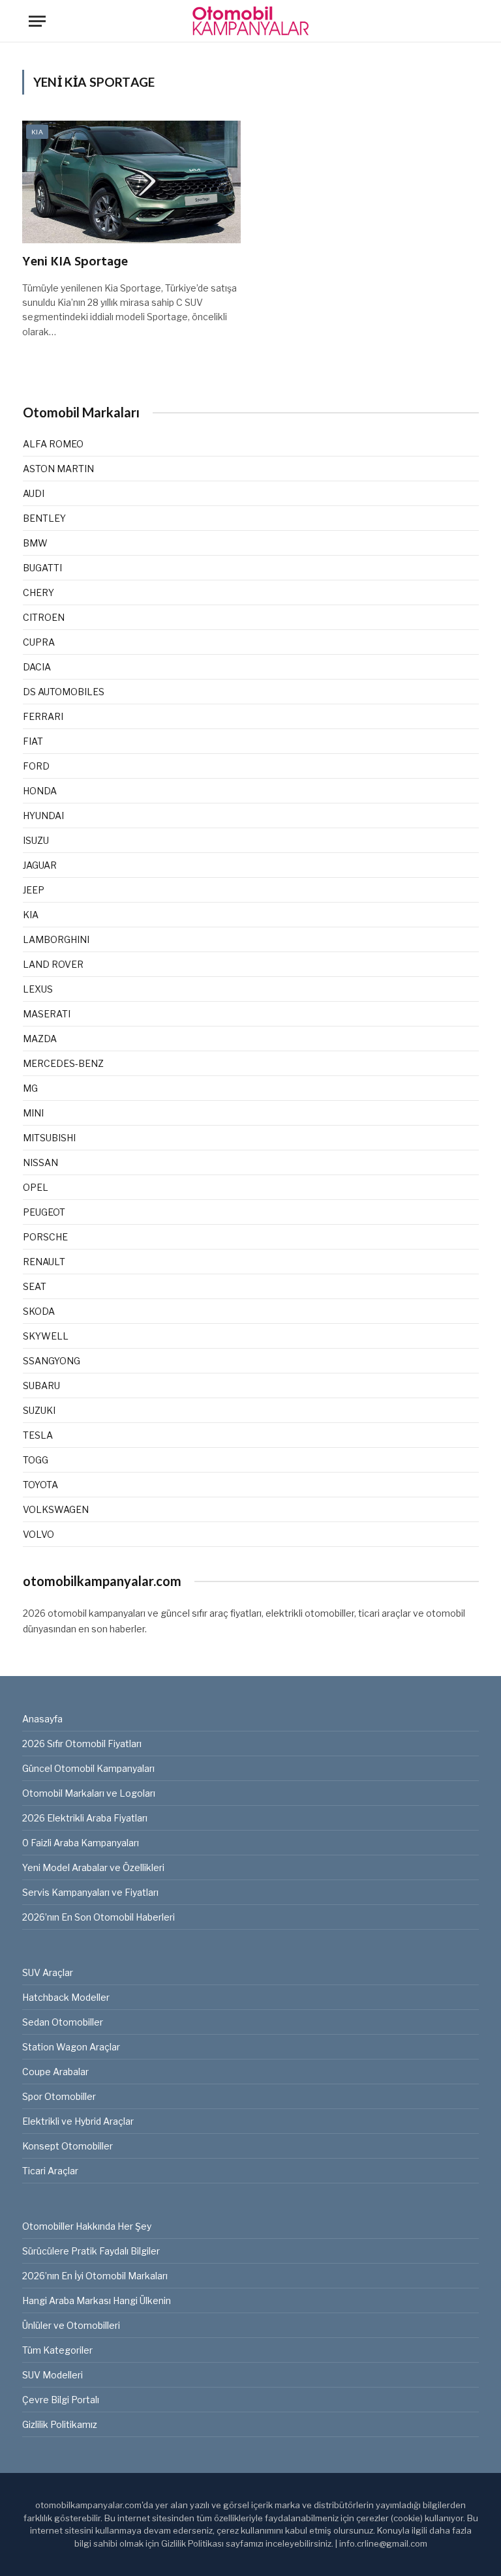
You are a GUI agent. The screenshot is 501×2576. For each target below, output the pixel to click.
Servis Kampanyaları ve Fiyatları (90, 1892)
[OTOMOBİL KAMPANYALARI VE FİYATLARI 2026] (250, 21)
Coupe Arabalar (55, 2072)
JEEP (34, 890)
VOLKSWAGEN (56, 1509)
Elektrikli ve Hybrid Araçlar (78, 2121)
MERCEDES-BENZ (63, 1063)
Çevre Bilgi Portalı (61, 2400)
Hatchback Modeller (66, 1997)
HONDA (40, 791)
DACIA (37, 667)
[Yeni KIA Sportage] (131, 182)
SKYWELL (46, 1336)
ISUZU (36, 840)
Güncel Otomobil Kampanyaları (88, 1768)
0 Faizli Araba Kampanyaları (81, 1843)
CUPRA (39, 642)
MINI (33, 1113)
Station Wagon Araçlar (71, 2047)
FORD (36, 766)
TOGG (36, 1460)
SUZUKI (39, 1410)
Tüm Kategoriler (57, 2350)
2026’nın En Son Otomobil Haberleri (99, 1917)
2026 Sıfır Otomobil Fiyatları (82, 1744)
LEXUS (38, 989)
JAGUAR (40, 865)
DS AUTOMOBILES (64, 692)
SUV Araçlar (48, 1972)
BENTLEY (44, 518)
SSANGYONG (52, 1361)
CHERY (38, 592)
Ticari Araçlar (50, 2171)
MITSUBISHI (49, 1138)
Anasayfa (42, 1719)
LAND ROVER (53, 964)
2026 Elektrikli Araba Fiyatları (85, 1818)
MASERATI (47, 1014)
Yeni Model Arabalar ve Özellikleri (93, 1867)
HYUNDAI (43, 816)
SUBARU (41, 1385)
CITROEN (44, 617)
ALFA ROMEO (53, 444)
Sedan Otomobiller (63, 2022)
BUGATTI (42, 568)
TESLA (38, 1435)
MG (30, 1088)
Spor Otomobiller (59, 2096)
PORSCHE (45, 1237)
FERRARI (43, 716)
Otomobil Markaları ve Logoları (89, 1793)
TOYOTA (40, 1485)
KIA (37, 132)
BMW (35, 543)
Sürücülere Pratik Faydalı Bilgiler (91, 2251)
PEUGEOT (44, 1212)
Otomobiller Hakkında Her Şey (87, 2226)
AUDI (34, 493)
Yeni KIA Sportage (75, 262)
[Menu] (37, 21)
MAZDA (40, 1039)
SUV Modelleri (53, 2375)
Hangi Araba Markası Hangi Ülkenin (97, 2300)
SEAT (35, 1286)
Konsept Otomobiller (68, 2146)
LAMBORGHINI (56, 939)
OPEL (36, 1187)
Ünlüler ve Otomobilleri (71, 2325)
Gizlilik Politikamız (60, 2424)
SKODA (39, 1311)
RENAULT (44, 1262)
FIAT (33, 741)
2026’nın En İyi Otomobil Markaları (95, 2276)
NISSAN (40, 1162)
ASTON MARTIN (58, 469)
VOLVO (38, 1534)
